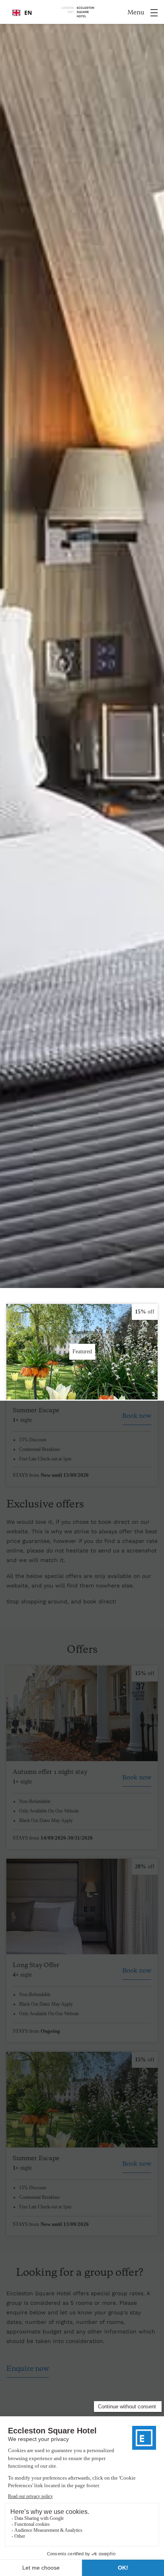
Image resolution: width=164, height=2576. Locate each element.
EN (28, 13)
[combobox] (22, 13)
